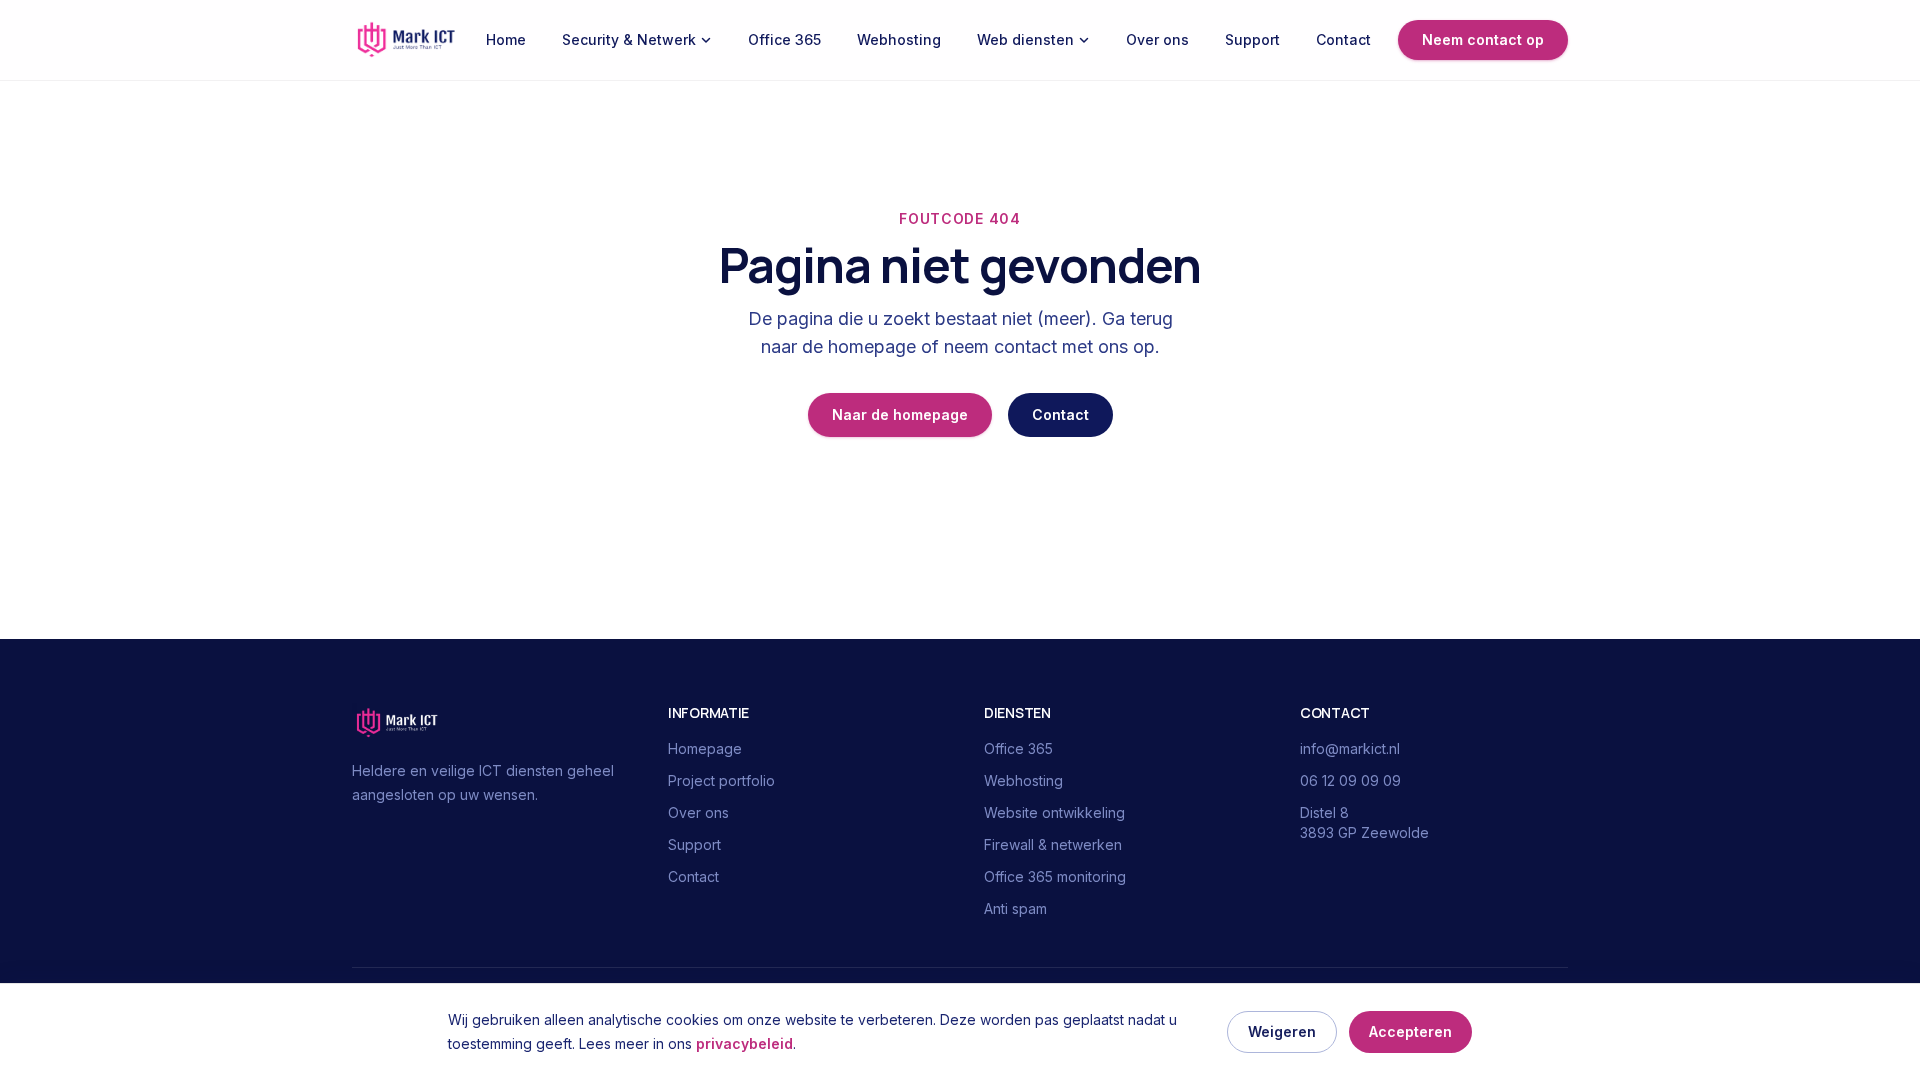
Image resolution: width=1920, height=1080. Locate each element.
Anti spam (1015, 908)
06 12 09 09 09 (1350, 780)
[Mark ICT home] (405, 40)
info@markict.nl (1350, 748)
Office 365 (784, 39)
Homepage (705, 748)
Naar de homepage (900, 414)
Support (1252, 39)
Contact (1343, 39)
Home (506, 39)
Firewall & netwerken (1053, 844)
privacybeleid (744, 1043)
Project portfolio (721, 780)
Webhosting (899, 39)
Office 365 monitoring (1055, 876)
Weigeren (1282, 1031)
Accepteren (1410, 1031)
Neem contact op (1483, 39)
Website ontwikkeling (1054, 812)
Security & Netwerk (629, 39)
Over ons (1157, 39)
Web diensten (1025, 39)
